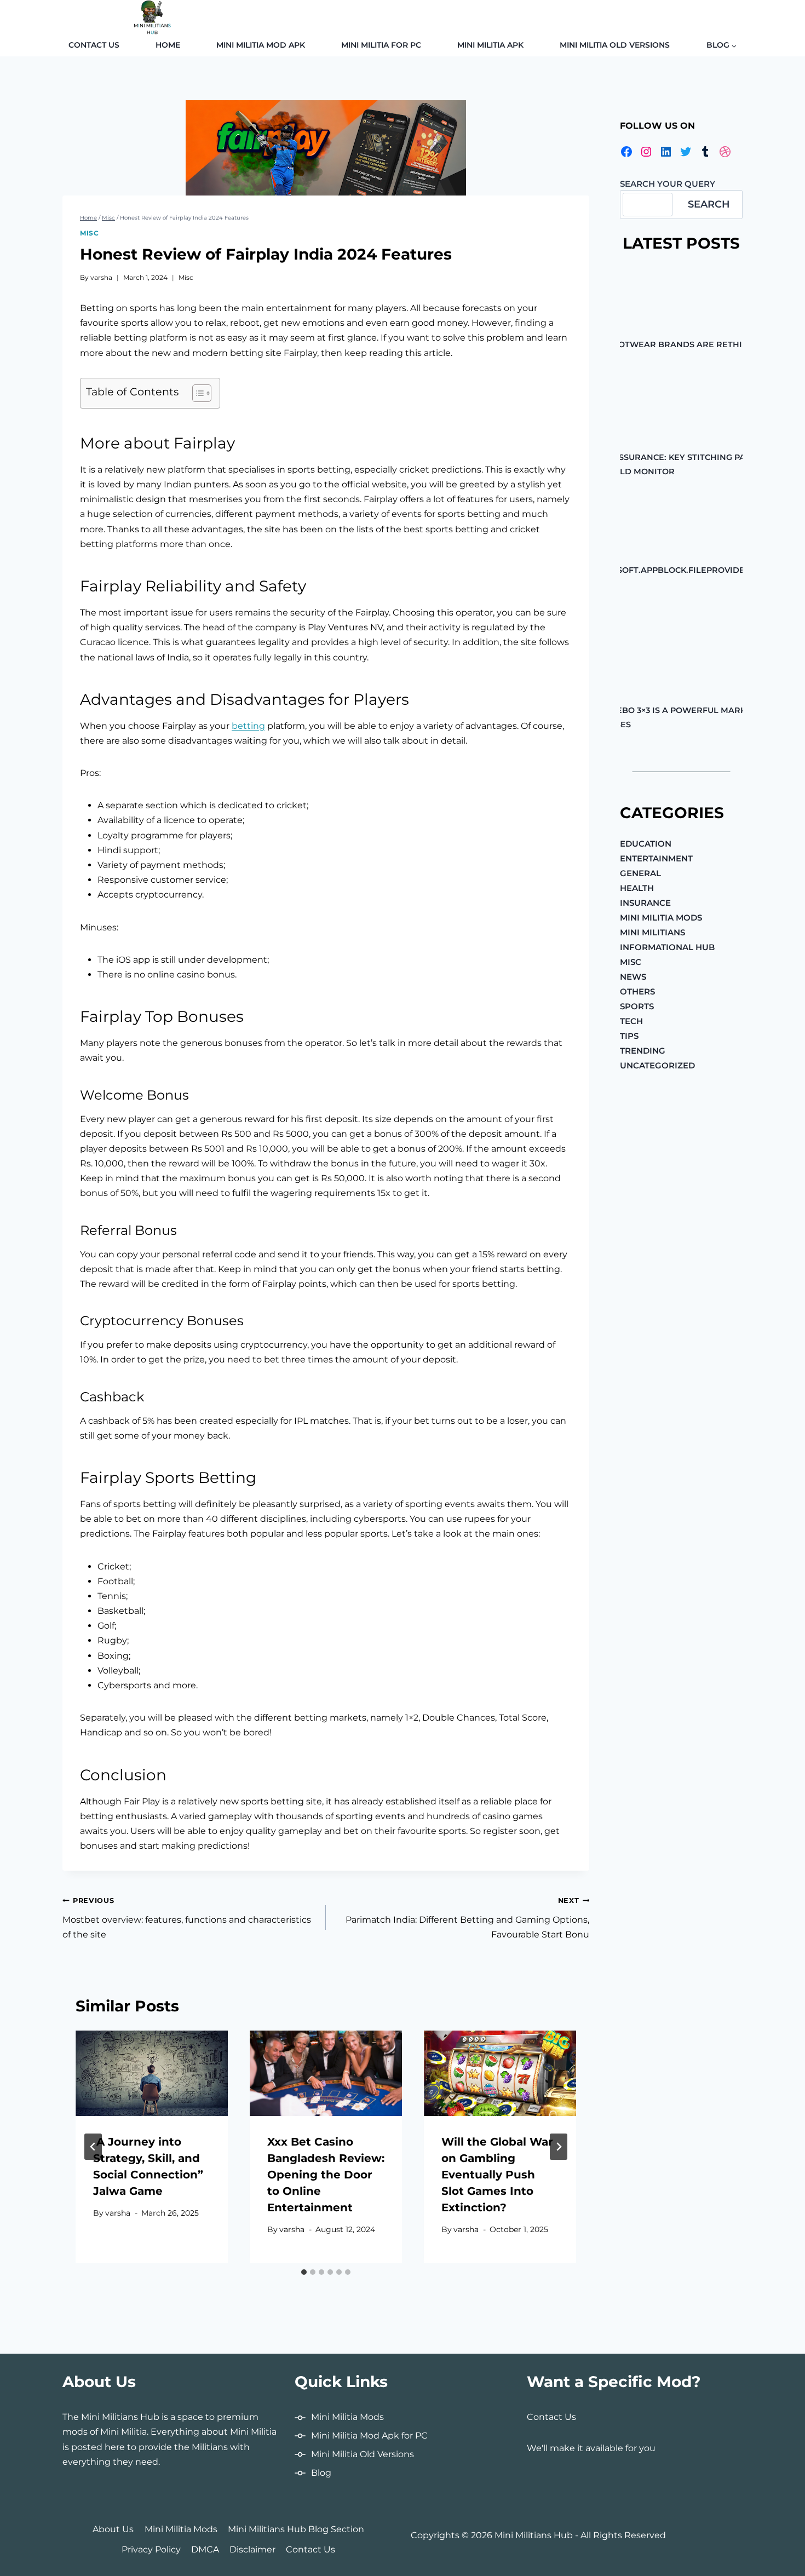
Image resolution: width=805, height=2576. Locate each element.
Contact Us (94, 45)
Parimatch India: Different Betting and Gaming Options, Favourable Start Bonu (467, 1918)
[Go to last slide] (93, 2147)
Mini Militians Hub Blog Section (296, 2529)
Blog (321, 2473)
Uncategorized (657, 1065)
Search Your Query (668, 184)
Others (637, 991)
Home (168, 45)
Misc (89, 233)
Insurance (645, 903)
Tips (629, 1036)
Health (637, 888)
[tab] (304, 2272)
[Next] (559, 2147)
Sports (637, 1006)
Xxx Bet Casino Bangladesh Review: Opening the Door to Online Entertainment (326, 2175)
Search (709, 204)
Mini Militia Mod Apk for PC (369, 2436)
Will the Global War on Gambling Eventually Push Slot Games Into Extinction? (497, 2175)
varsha (101, 277)
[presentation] (152, 2073)
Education (646, 844)
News (633, 977)
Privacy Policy (151, 2549)
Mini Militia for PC (381, 45)
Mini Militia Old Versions (615, 45)
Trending (643, 1051)
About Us (113, 2529)
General (640, 873)
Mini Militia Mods (661, 918)
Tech (631, 1021)
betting (248, 726)
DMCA (205, 2549)
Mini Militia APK (490, 45)
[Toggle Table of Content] (196, 393)
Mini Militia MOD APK (261, 45)
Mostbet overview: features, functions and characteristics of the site (187, 1918)
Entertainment (656, 858)
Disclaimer (252, 2549)
